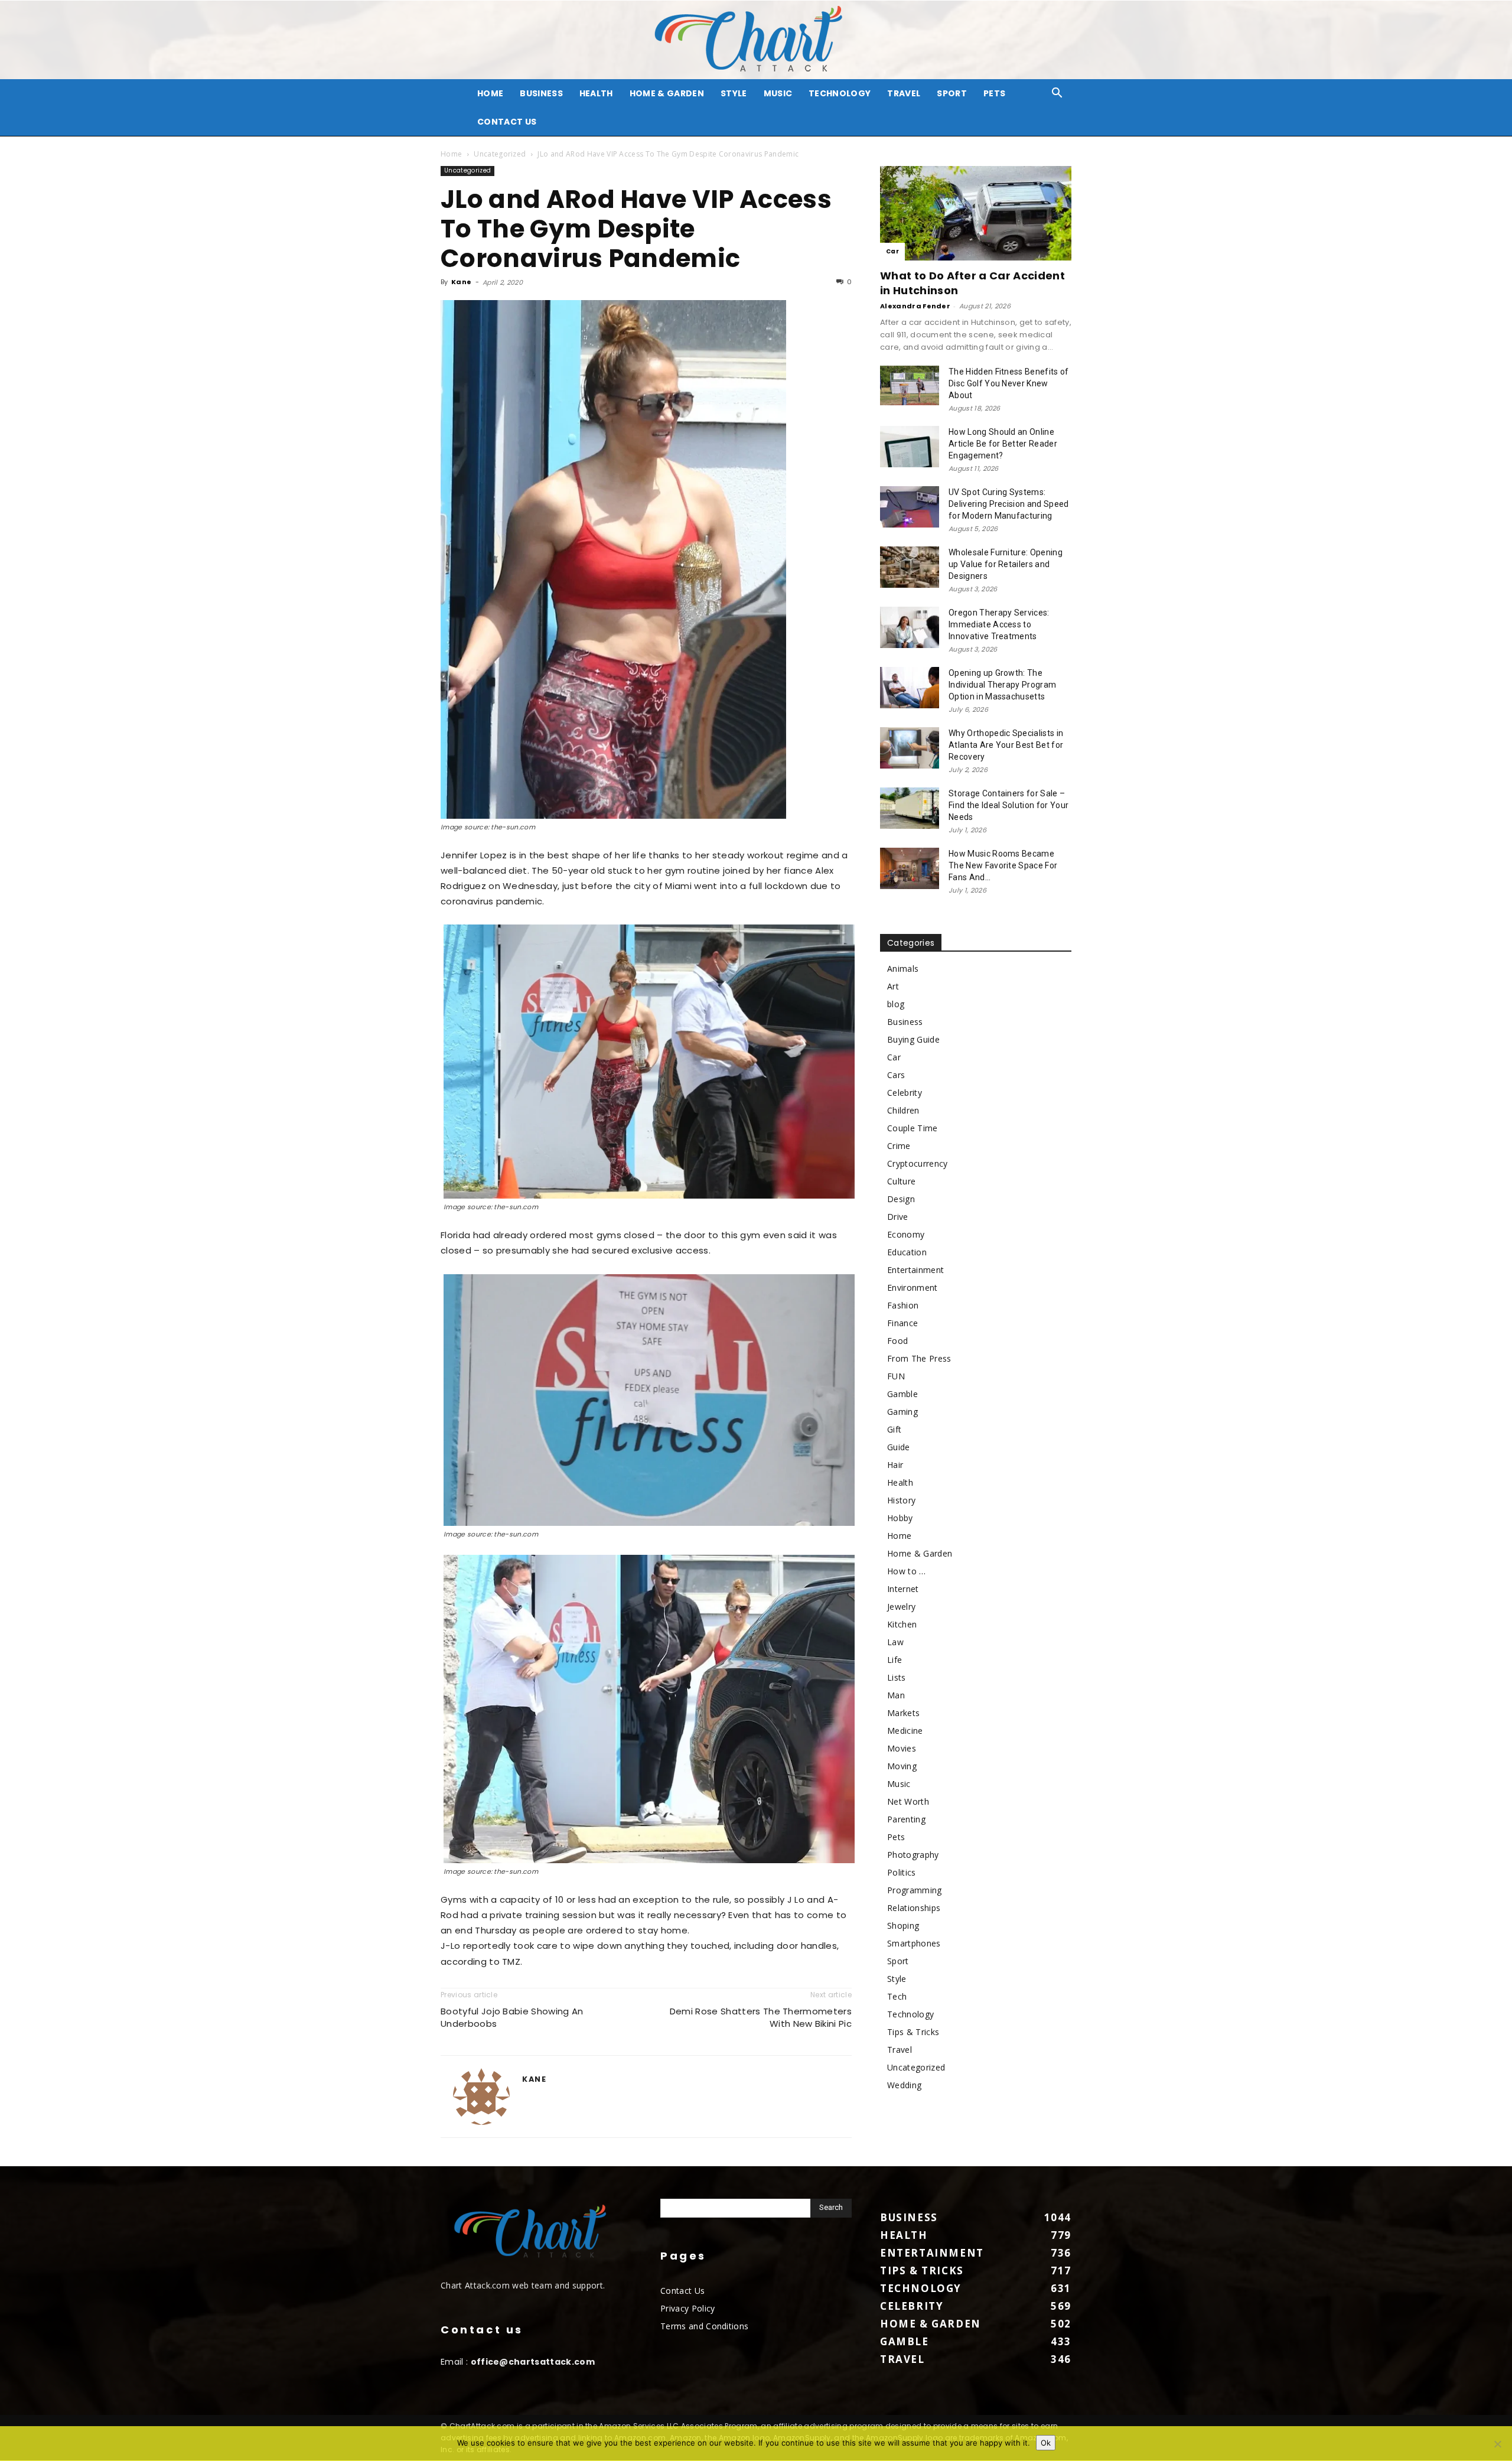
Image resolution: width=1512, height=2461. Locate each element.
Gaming (902, 1412)
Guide (899, 1447)
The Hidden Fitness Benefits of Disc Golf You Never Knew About (1009, 383)
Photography (913, 1855)
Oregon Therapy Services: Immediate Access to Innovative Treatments (999, 624)
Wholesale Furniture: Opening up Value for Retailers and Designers (1006, 564)
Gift (894, 1429)
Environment (913, 1288)
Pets (994, 93)
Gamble (902, 1394)
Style (734, 93)
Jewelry (901, 1607)
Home (451, 154)
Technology (840, 93)
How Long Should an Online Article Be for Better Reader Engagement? (1003, 444)
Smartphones (914, 1943)
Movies (902, 1748)
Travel (904, 93)
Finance (902, 1323)
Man (896, 1695)
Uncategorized (500, 154)
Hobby (900, 1518)
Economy (906, 1234)
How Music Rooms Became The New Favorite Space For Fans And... (1003, 865)
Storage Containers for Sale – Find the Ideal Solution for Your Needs (1008, 805)
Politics (902, 1872)
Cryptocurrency (917, 1163)
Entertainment (915, 1270)
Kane (461, 282)
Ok (1046, 2443)
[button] (1057, 94)
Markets (903, 1713)
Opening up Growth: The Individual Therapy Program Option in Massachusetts (1002, 685)
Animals (903, 969)
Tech (897, 1996)
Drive (898, 1217)
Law (895, 1642)
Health (596, 93)
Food (897, 1341)
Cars (896, 1075)
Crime (899, 1146)
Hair (895, 1465)
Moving (902, 1766)
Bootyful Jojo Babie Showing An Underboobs (512, 2017)
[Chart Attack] (756, 40)
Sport (952, 93)
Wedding (904, 2085)
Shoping (903, 1925)
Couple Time (913, 1128)
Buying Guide (913, 1039)
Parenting (906, 1819)
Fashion (903, 1305)
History (901, 1500)
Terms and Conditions (704, 2326)
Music (778, 93)
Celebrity (905, 1093)
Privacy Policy (687, 2308)
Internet (903, 1589)
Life (895, 1660)
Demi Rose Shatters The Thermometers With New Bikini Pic (761, 2017)
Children (903, 1110)
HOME (490, 93)
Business (541, 93)
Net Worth (908, 1801)
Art (893, 986)
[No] (1497, 2444)
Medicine (905, 1731)
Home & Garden (667, 93)
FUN (896, 1376)
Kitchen (902, 1624)
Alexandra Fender (915, 306)
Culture (901, 1181)
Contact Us (507, 122)
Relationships (914, 1908)
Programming (915, 1890)
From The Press (919, 1358)
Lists (897, 1677)
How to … (907, 1571)
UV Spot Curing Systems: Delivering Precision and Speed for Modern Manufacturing (1009, 504)
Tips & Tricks (913, 2032)
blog (896, 1004)
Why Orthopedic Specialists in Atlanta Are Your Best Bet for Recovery (1006, 745)
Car (892, 251)
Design (901, 1199)
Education (907, 1252)
